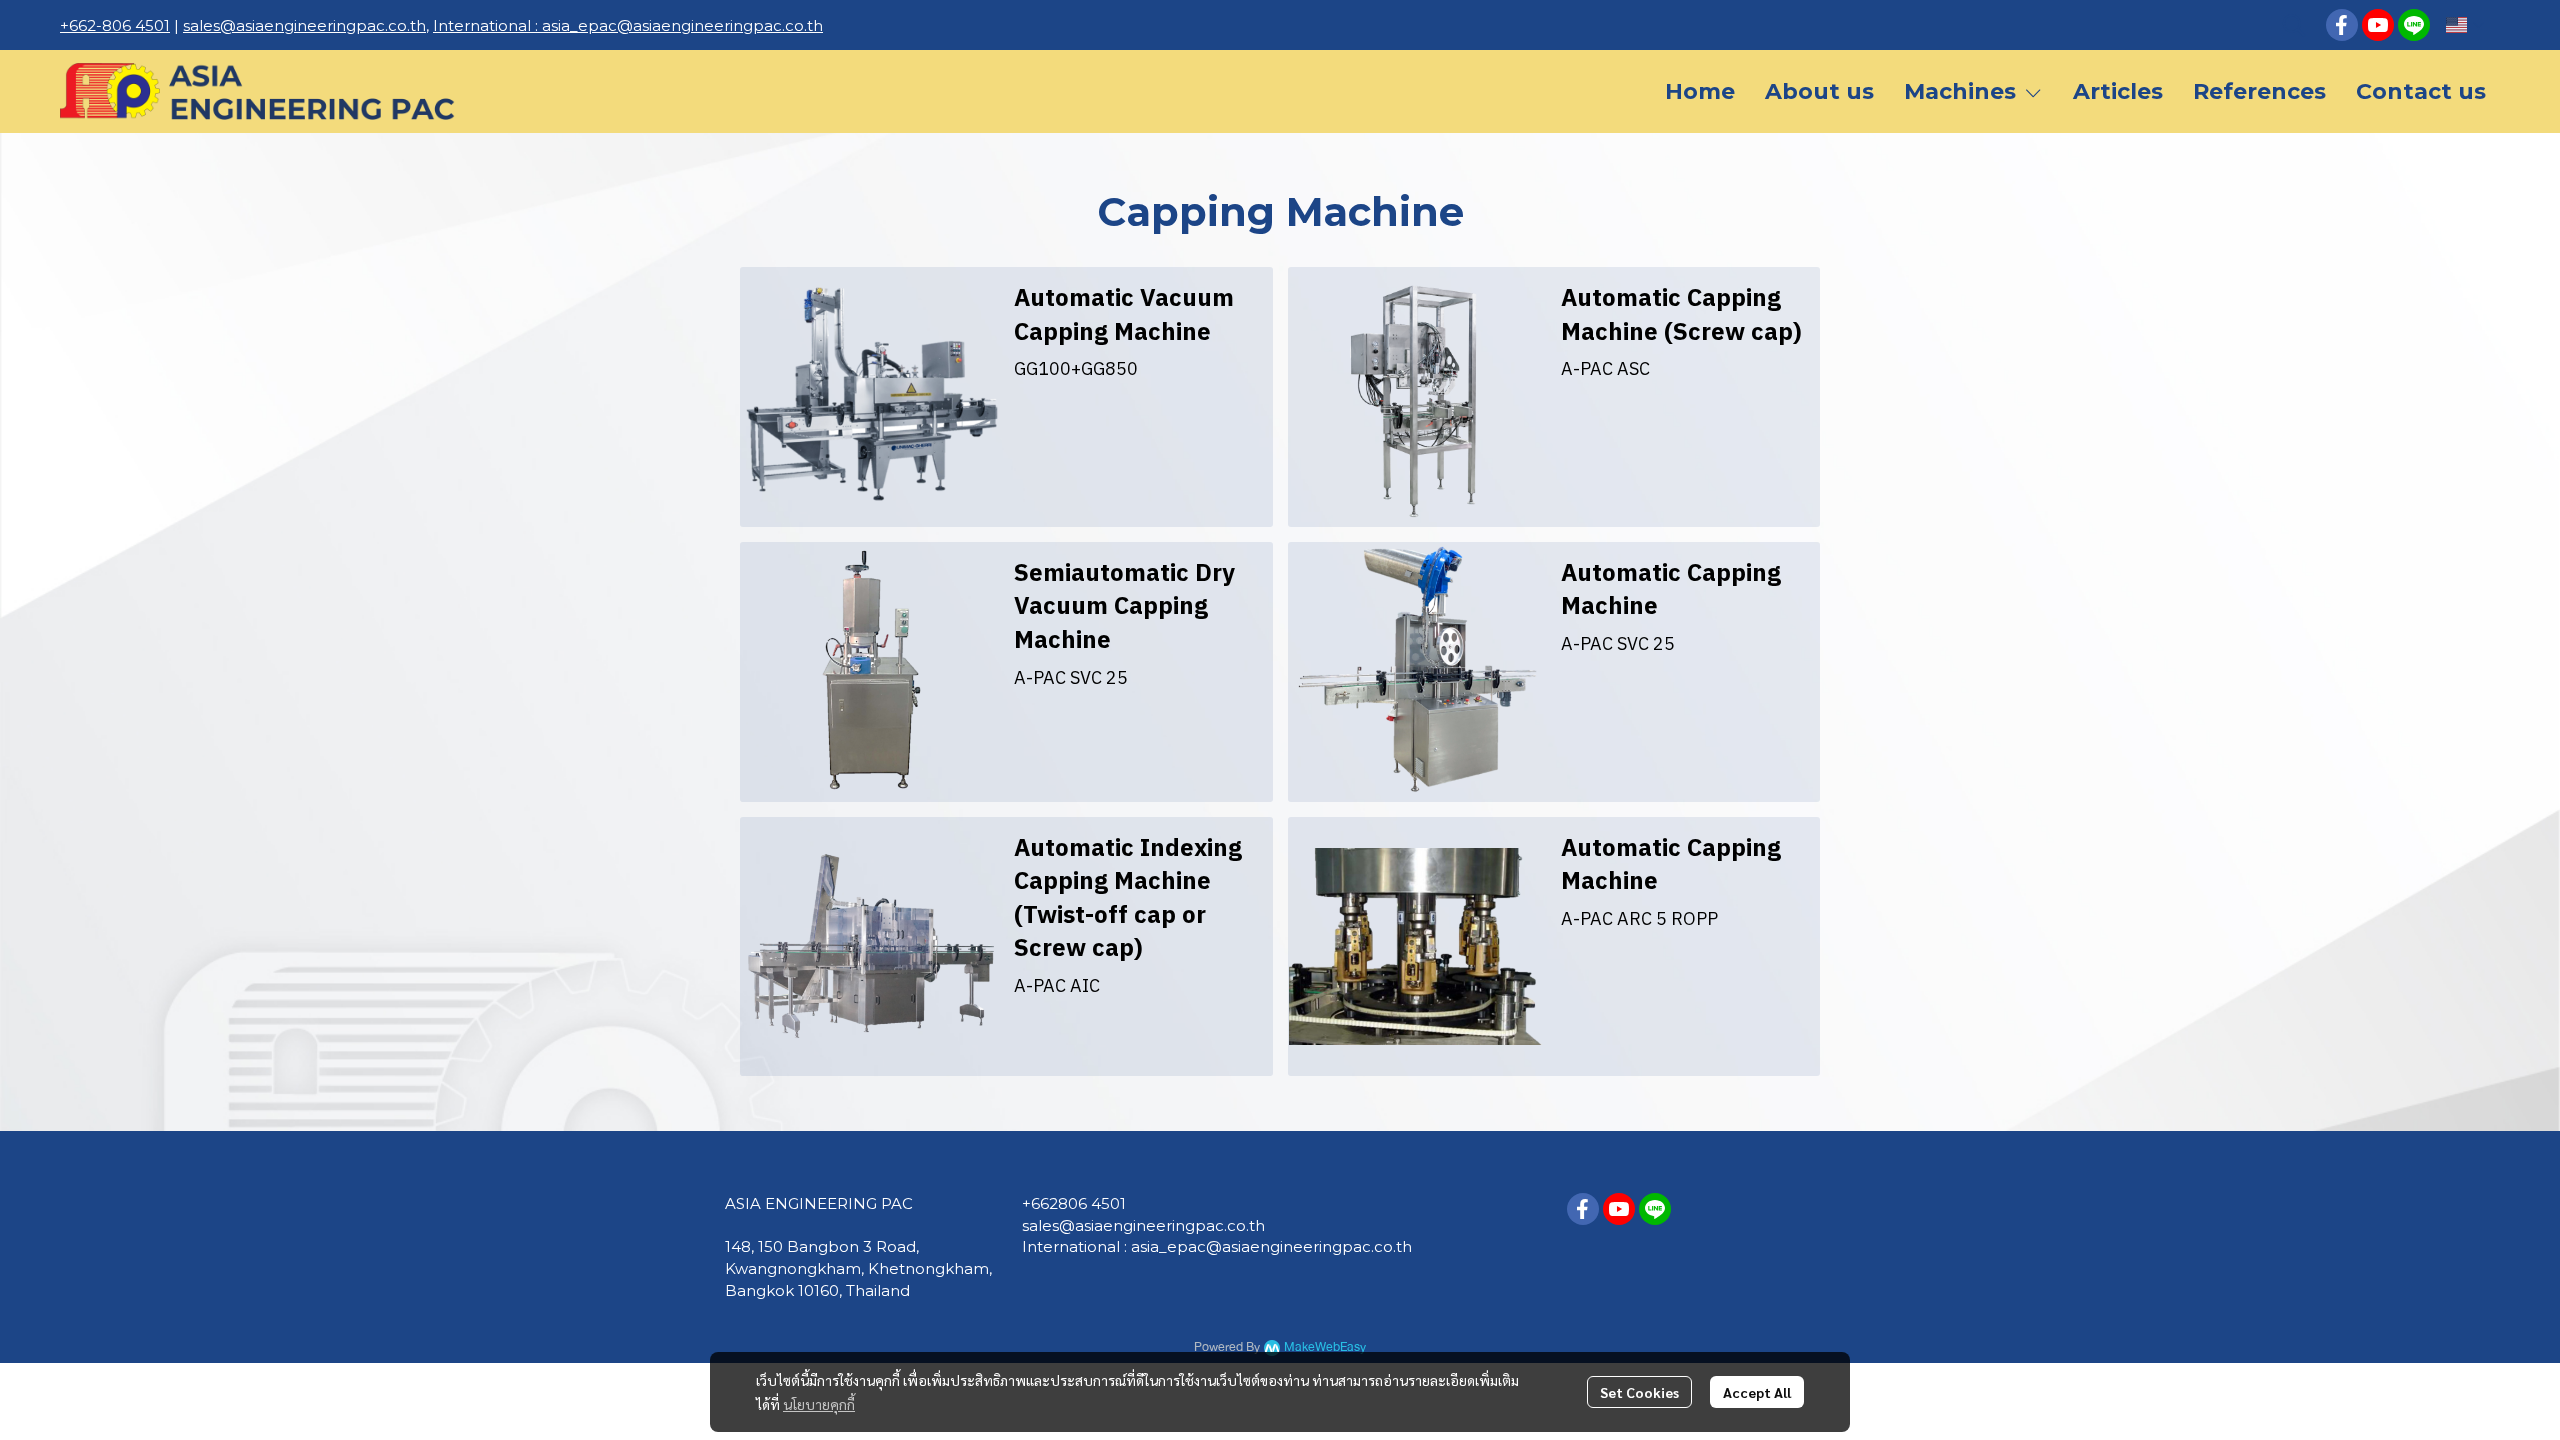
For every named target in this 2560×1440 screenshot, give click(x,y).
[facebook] (2342, 25)
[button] (2294, 25)
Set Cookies (1639, 1392)
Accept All (1757, 1392)
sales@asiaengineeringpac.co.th (304, 25)
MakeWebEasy (1325, 1347)
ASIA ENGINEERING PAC (819, 1203)
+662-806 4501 (115, 25)
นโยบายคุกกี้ (819, 1404)
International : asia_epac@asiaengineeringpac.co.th (628, 25)
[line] (2414, 25)
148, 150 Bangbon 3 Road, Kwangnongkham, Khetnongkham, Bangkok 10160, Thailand (858, 1268)
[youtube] (2378, 25)
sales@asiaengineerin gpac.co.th (1143, 1225)
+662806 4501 (1074, 1203)
